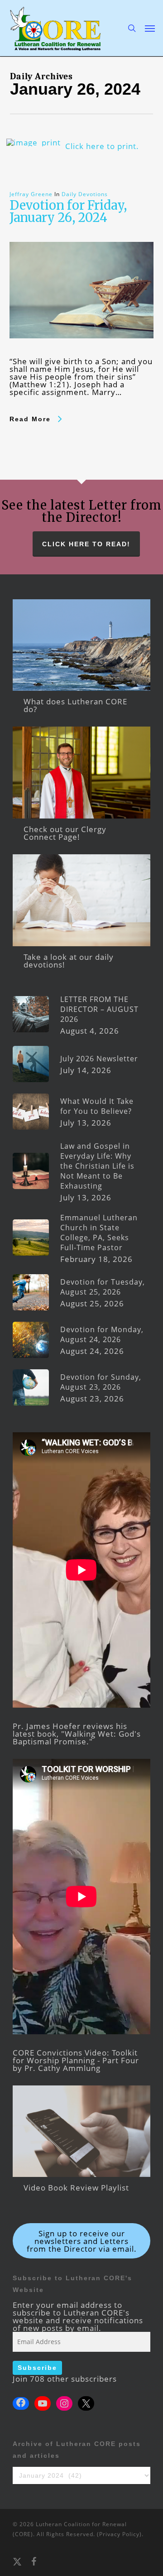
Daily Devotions (85, 194)
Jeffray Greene (31, 194)
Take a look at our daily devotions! (69, 961)
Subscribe (37, 2368)
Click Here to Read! (86, 544)
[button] (150, 28)
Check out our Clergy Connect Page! (65, 833)
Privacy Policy (119, 2534)
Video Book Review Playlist (76, 2188)
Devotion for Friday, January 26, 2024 (68, 211)
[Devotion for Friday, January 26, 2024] (82, 354)
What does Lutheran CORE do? (75, 705)
